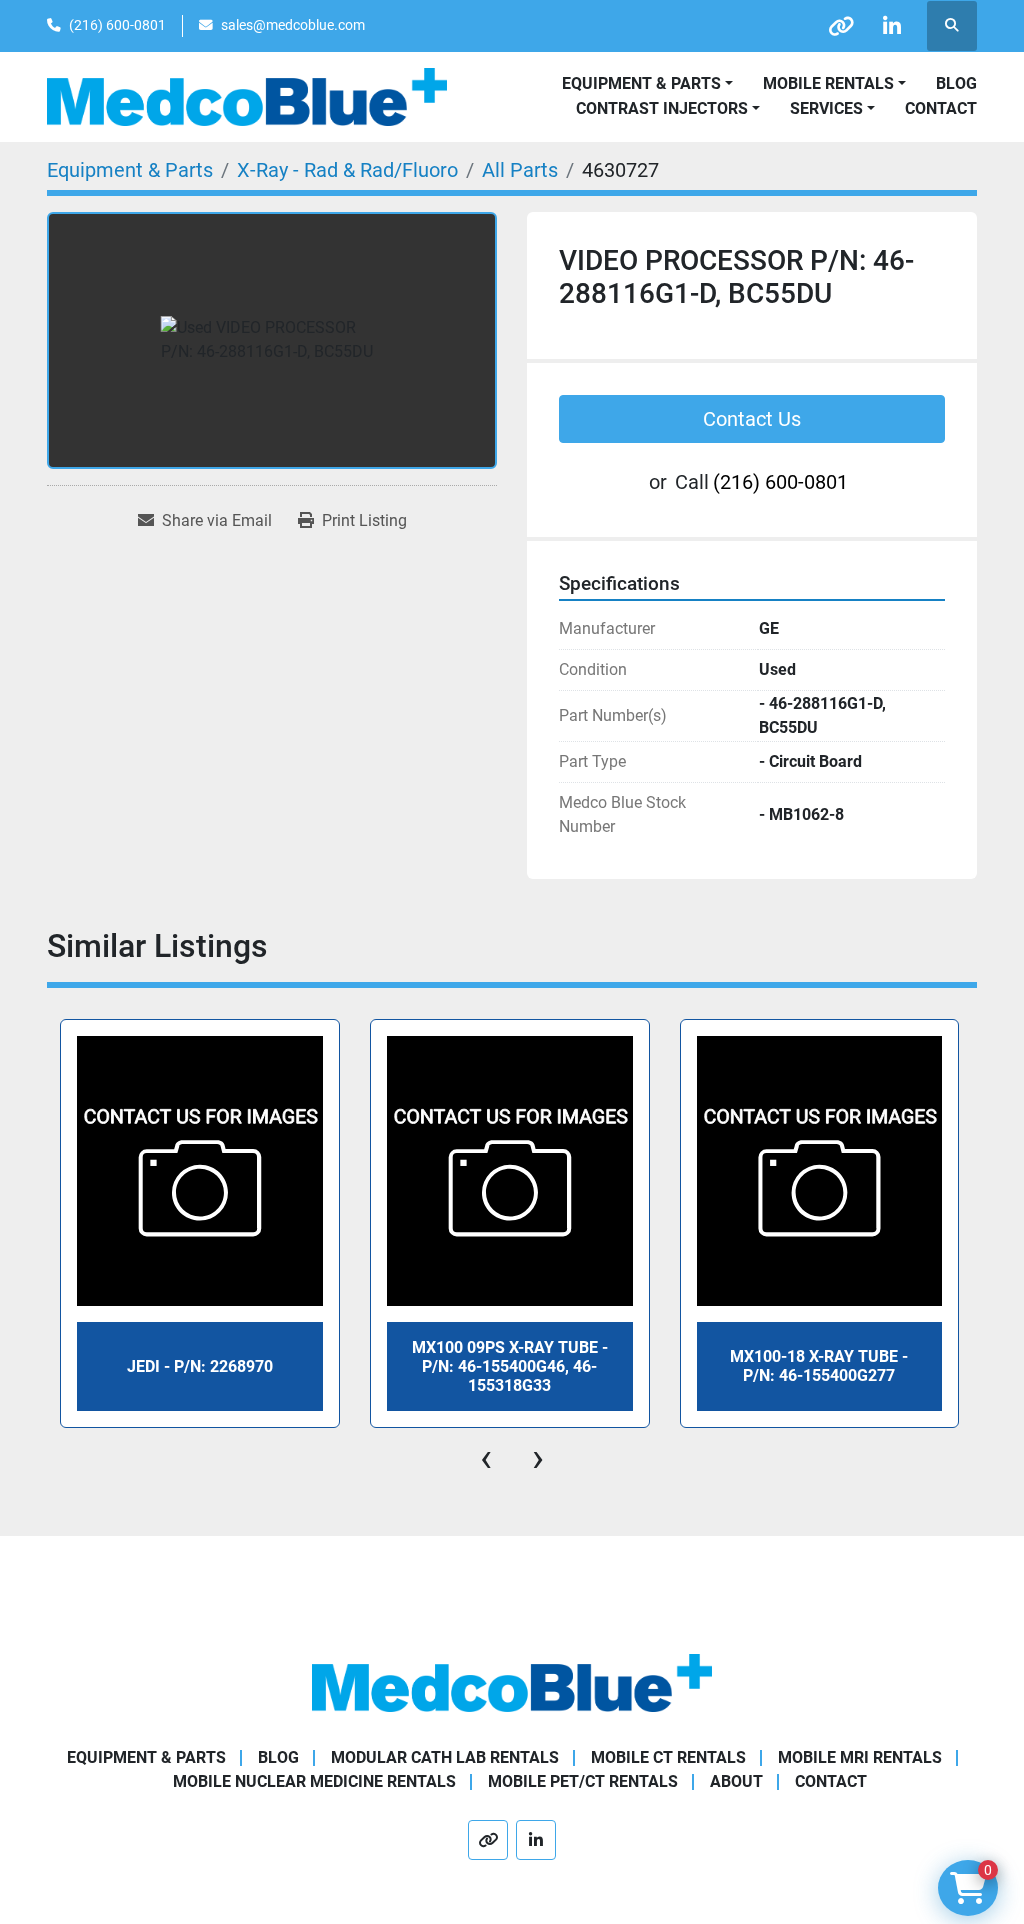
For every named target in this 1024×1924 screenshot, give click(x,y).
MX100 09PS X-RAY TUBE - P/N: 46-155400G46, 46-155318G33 (510, 1366)
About (736, 1781)
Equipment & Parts (146, 1757)
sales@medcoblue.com (293, 25)
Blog (956, 83)
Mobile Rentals (828, 83)
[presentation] (486, 1458)
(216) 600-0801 (117, 25)
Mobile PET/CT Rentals (583, 1781)
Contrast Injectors (662, 108)
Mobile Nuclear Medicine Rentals (314, 1781)
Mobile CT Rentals (668, 1757)
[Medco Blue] (512, 1681)
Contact (941, 108)
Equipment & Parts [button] (641, 83)
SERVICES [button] (826, 108)
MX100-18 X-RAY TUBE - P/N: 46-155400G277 (819, 1366)
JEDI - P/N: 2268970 (200, 1366)
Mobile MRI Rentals (860, 1757)
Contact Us (752, 419)
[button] (834, 84)
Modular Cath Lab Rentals (445, 1757)
